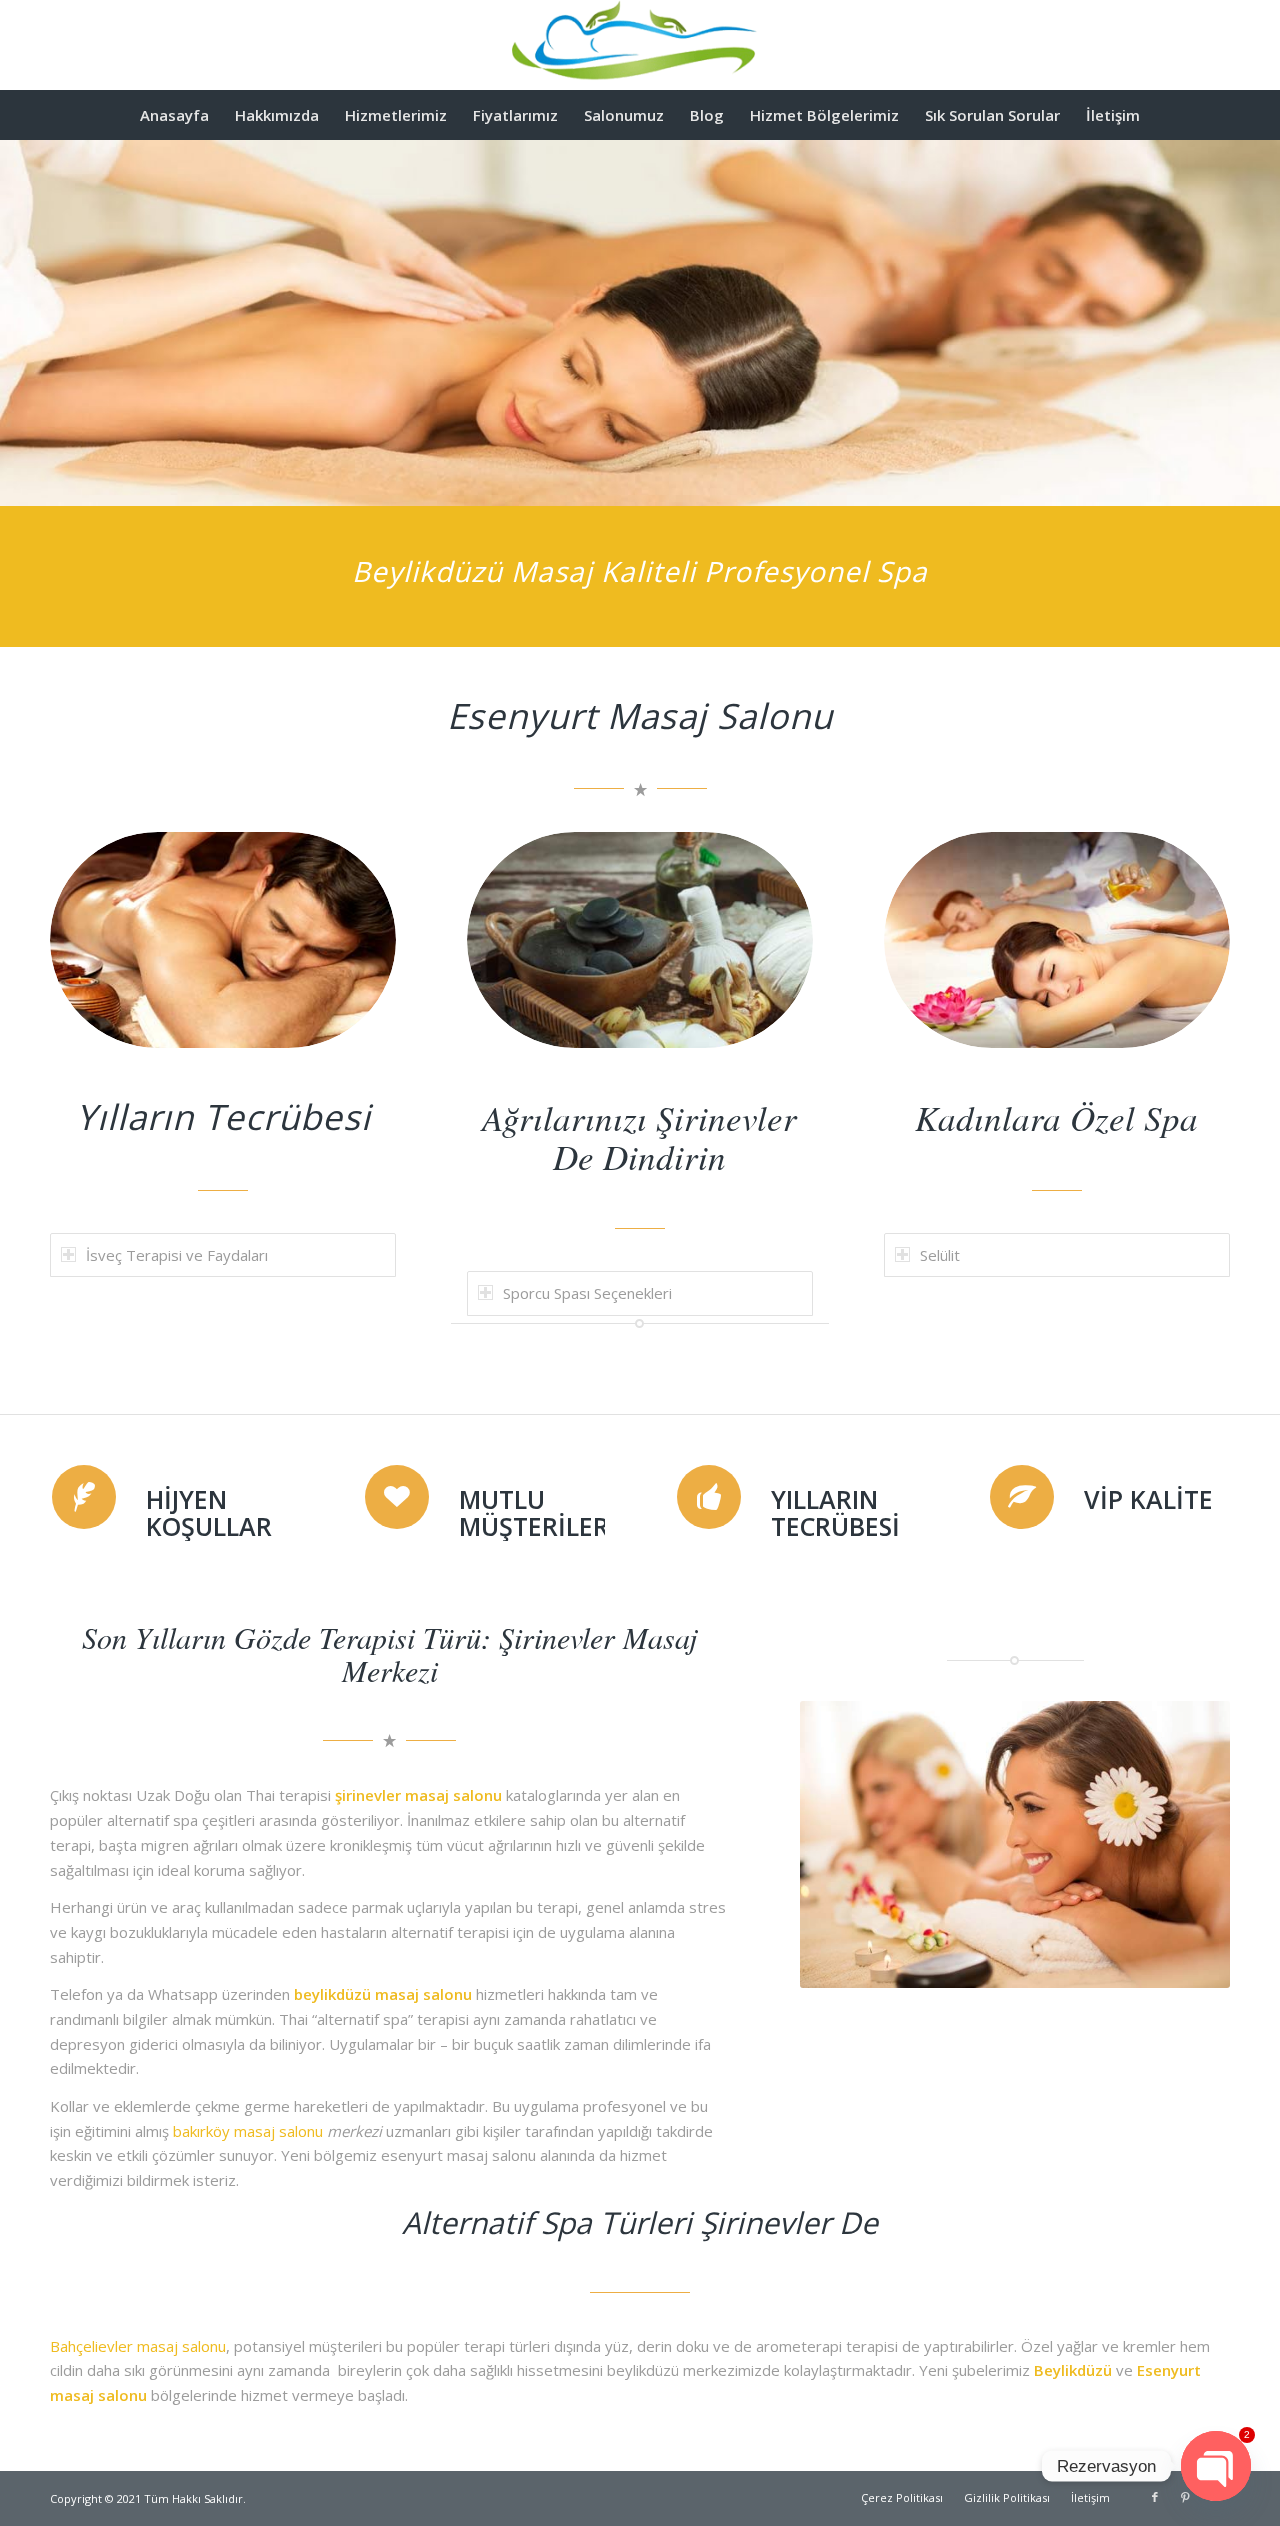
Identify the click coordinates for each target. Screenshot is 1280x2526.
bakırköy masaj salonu (248, 2131)
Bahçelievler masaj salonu (138, 2346)
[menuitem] (174, 115)
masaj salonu (423, 1994)
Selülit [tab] (940, 1255)
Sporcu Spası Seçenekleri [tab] (587, 1293)
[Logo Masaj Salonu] (640, 45)
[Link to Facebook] (1155, 2497)
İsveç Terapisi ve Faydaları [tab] (177, 1255)
